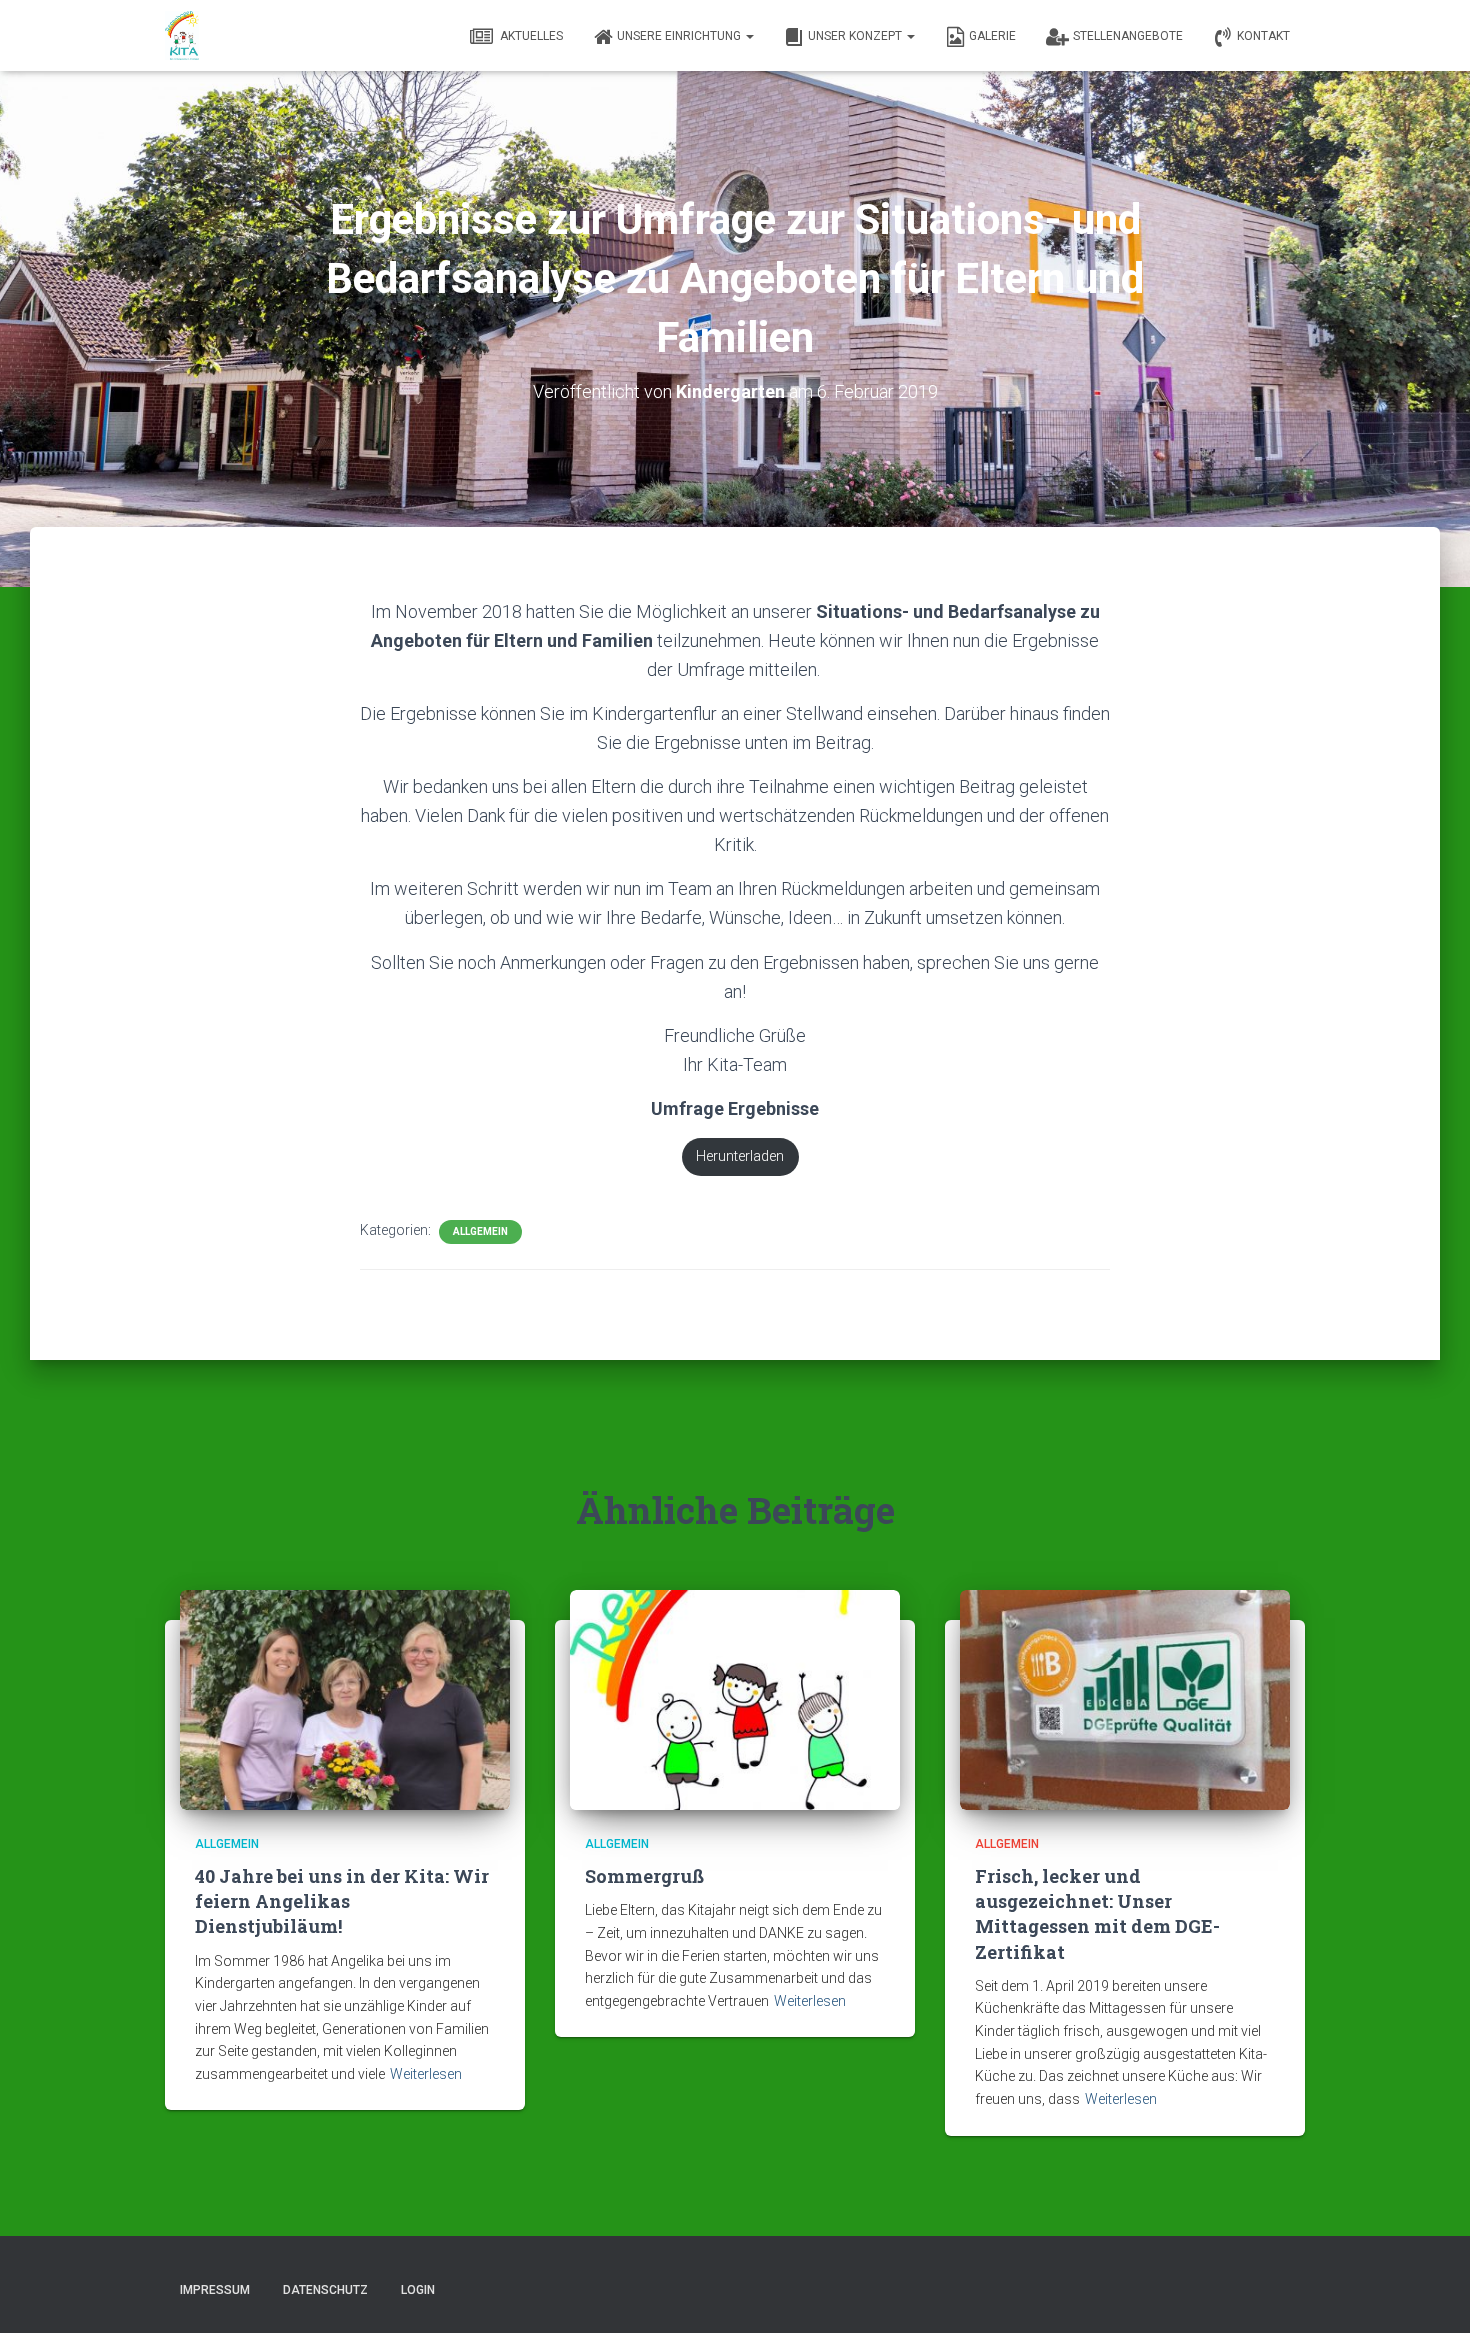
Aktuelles (530, 36)
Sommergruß (644, 1876)
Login (418, 2290)
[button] (749, 36)
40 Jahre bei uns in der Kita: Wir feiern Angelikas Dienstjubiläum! (342, 1901)
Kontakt (1263, 36)
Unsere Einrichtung (680, 36)
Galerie (992, 36)
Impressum (215, 2290)
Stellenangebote (1128, 36)
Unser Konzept (856, 36)
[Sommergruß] (735, 1698)
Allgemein (480, 1231)
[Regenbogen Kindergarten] (182, 36)
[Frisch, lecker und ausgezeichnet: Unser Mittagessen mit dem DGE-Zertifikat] (1125, 1698)
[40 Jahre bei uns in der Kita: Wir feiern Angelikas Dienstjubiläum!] (345, 1698)
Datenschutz (325, 2290)
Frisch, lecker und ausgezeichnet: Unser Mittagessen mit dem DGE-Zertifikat (1097, 1914)
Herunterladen (740, 1156)
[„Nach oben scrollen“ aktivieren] (1430, 2293)
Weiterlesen (426, 2074)
